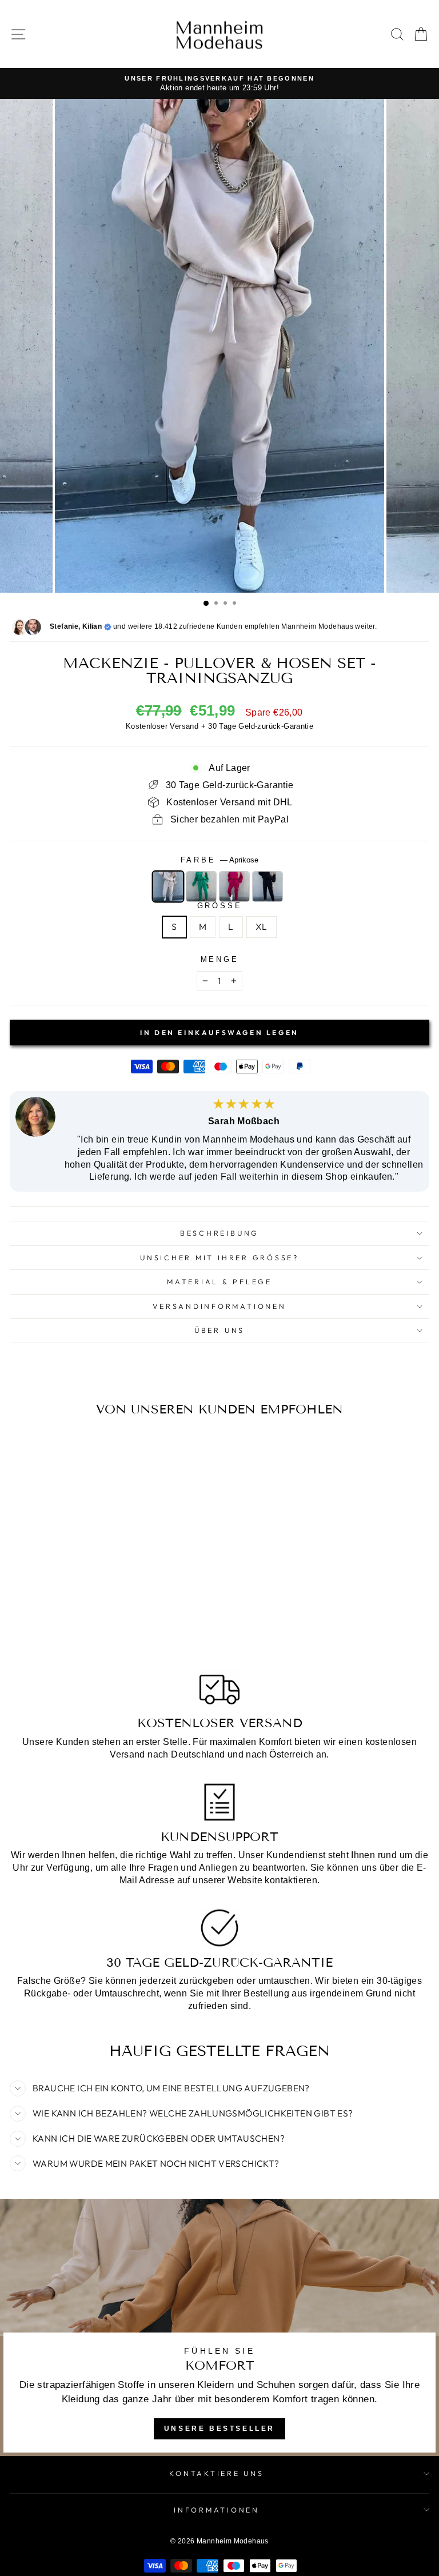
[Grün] (201, 886)
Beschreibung (219, 1233)
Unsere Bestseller (219, 2429)
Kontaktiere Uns (216, 2473)
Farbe (220, 860)
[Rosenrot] (234, 886)
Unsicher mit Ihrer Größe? (219, 1257)
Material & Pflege (219, 1281)
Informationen (217, 2510)
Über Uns (219, 1330)
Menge (220, 960)
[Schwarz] (268, 886)
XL (262, 926)
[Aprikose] (168, 886)
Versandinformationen (219, 1306)
